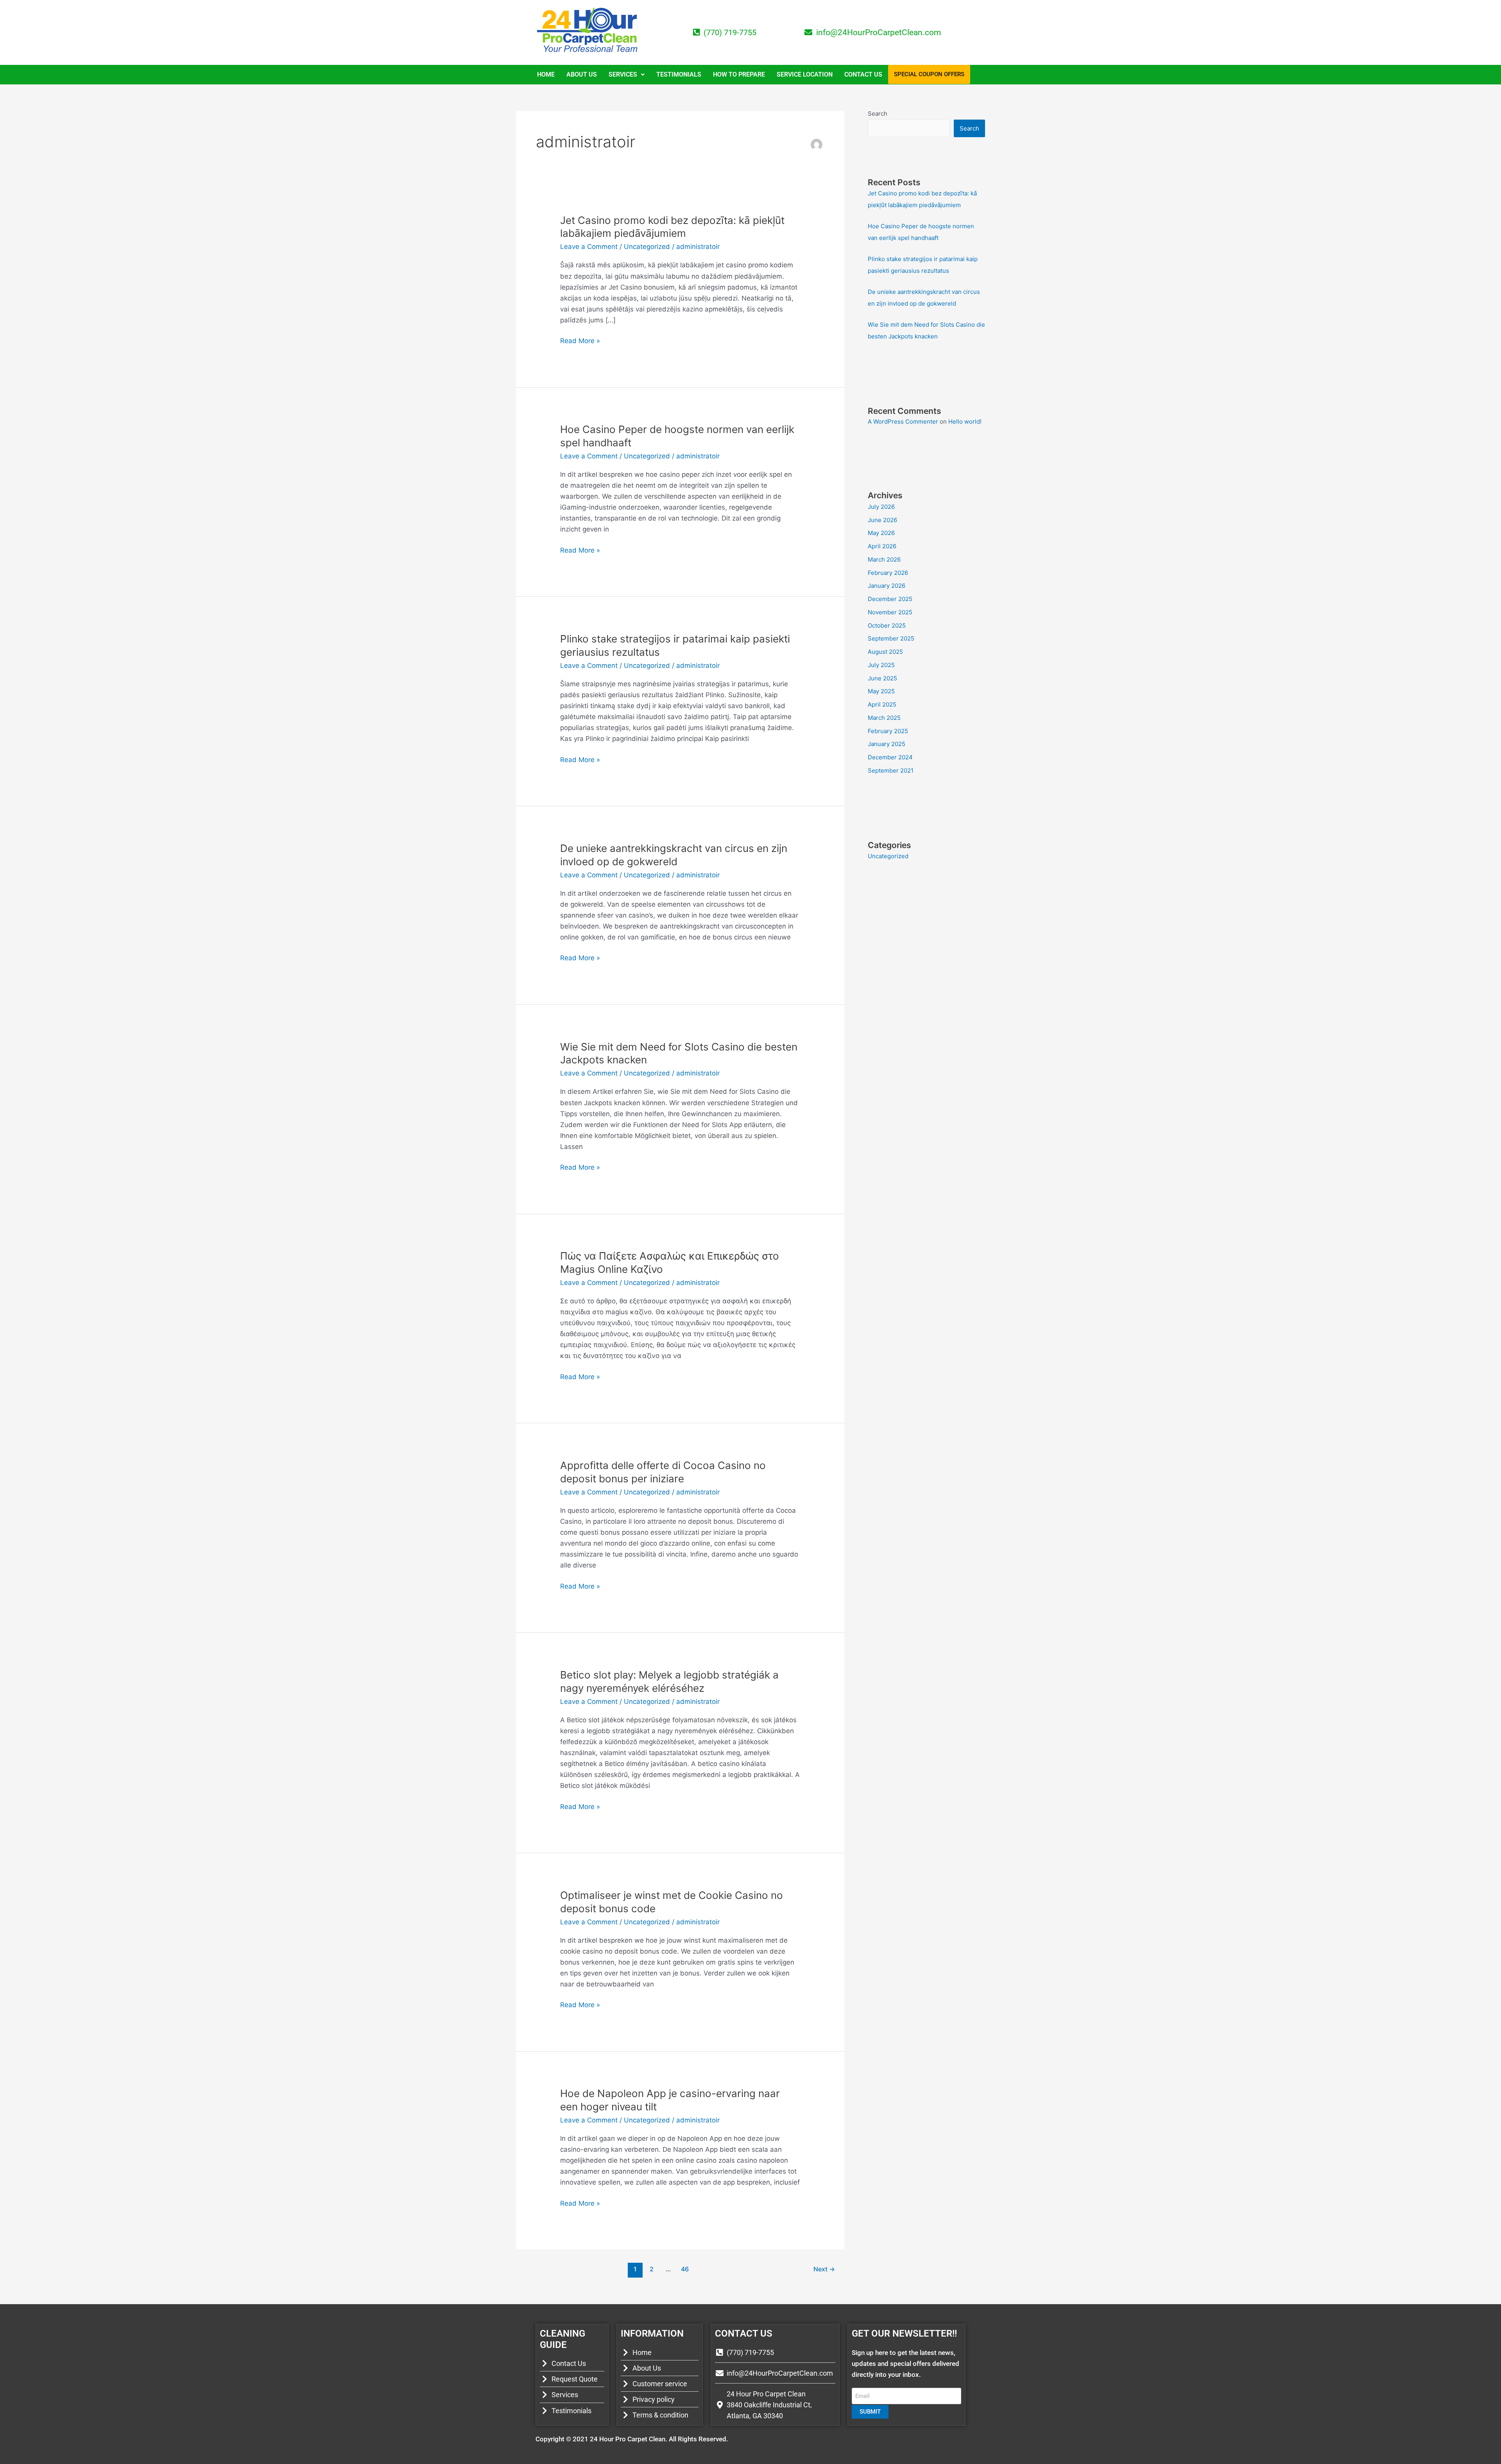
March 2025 (884, 718)
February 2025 (888, 731)
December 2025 (890, 599)
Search (878, 114)
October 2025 (887, 625)
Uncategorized (647, 247)
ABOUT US (582, 74)
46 (685, 2269)
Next (824, 2269)
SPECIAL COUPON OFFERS (929, 74)
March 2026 (884, 559)
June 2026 (882, 520)
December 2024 (890, 757)
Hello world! (965, 421)
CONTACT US (863, 74)
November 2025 (890, 612)
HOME (546, 74)
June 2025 (882, 678)
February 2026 (888, 573)
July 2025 (881, 665)
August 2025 (885, 652)
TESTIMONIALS (679, 74)
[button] (627, 75)
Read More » (580, 340)
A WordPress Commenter (903, 421)
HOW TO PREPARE (739, 74)
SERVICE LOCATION (805, 74)
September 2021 (891, 770)
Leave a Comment (589, 247)
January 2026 (887, 586)
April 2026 (882, 546)
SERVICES (623, 74)
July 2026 (881, 507)
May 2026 (881, 533)
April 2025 (882, 704)
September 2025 (891, 638)
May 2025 (881, 691)
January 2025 (887, 744)
